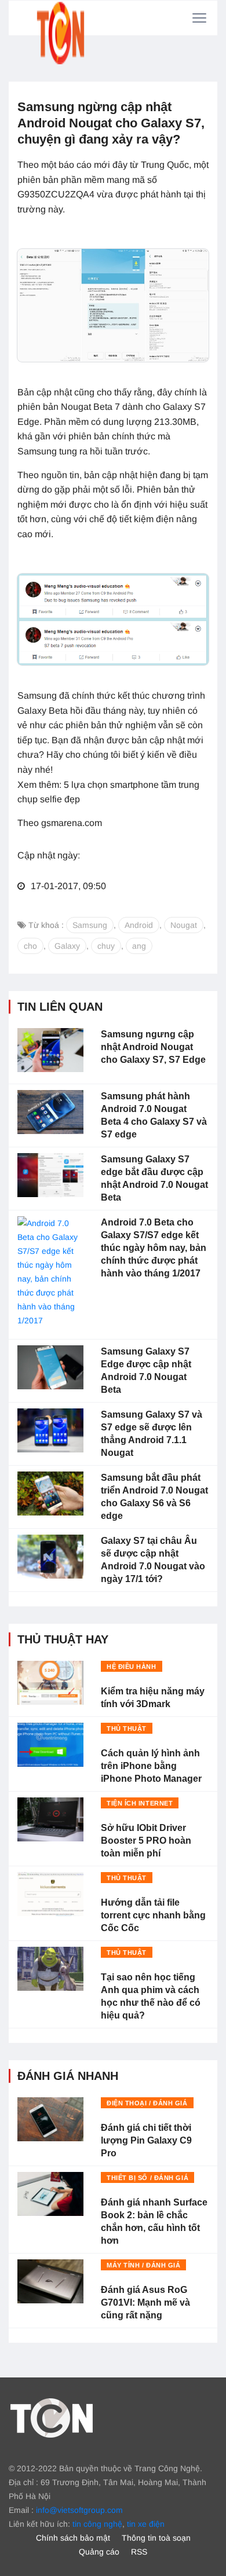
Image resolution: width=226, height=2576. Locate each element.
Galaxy (67, 946)
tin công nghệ (97, 2524)
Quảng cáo (99, 2552)
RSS (139, 2552)
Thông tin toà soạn (156, 2538)
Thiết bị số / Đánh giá (147, 2178)
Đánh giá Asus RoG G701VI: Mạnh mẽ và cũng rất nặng (145, 2302)
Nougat (184, 925)
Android (139, 925)
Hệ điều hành (132, 1667)
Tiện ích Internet (140, 1803)
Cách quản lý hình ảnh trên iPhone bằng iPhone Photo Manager (151, 1766)
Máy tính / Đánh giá (143, 2265)
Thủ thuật (127, 1729)
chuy (106, 946)
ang (139, 946)
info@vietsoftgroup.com (79, 2510)
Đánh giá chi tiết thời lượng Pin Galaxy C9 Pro (146, 2140)
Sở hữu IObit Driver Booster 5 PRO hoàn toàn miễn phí (146, 1841)
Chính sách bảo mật (73, 2538)
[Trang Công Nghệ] (52, 2417)
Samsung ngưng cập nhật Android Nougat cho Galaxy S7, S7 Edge (153, 1047)
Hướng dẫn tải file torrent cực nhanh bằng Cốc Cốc (153, 1915)
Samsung (90, 925)
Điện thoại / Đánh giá (147, 2103)
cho (30, 946)
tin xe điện (146, 2524)
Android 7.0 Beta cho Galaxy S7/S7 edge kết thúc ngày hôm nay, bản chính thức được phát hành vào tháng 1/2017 (154, 1248)
